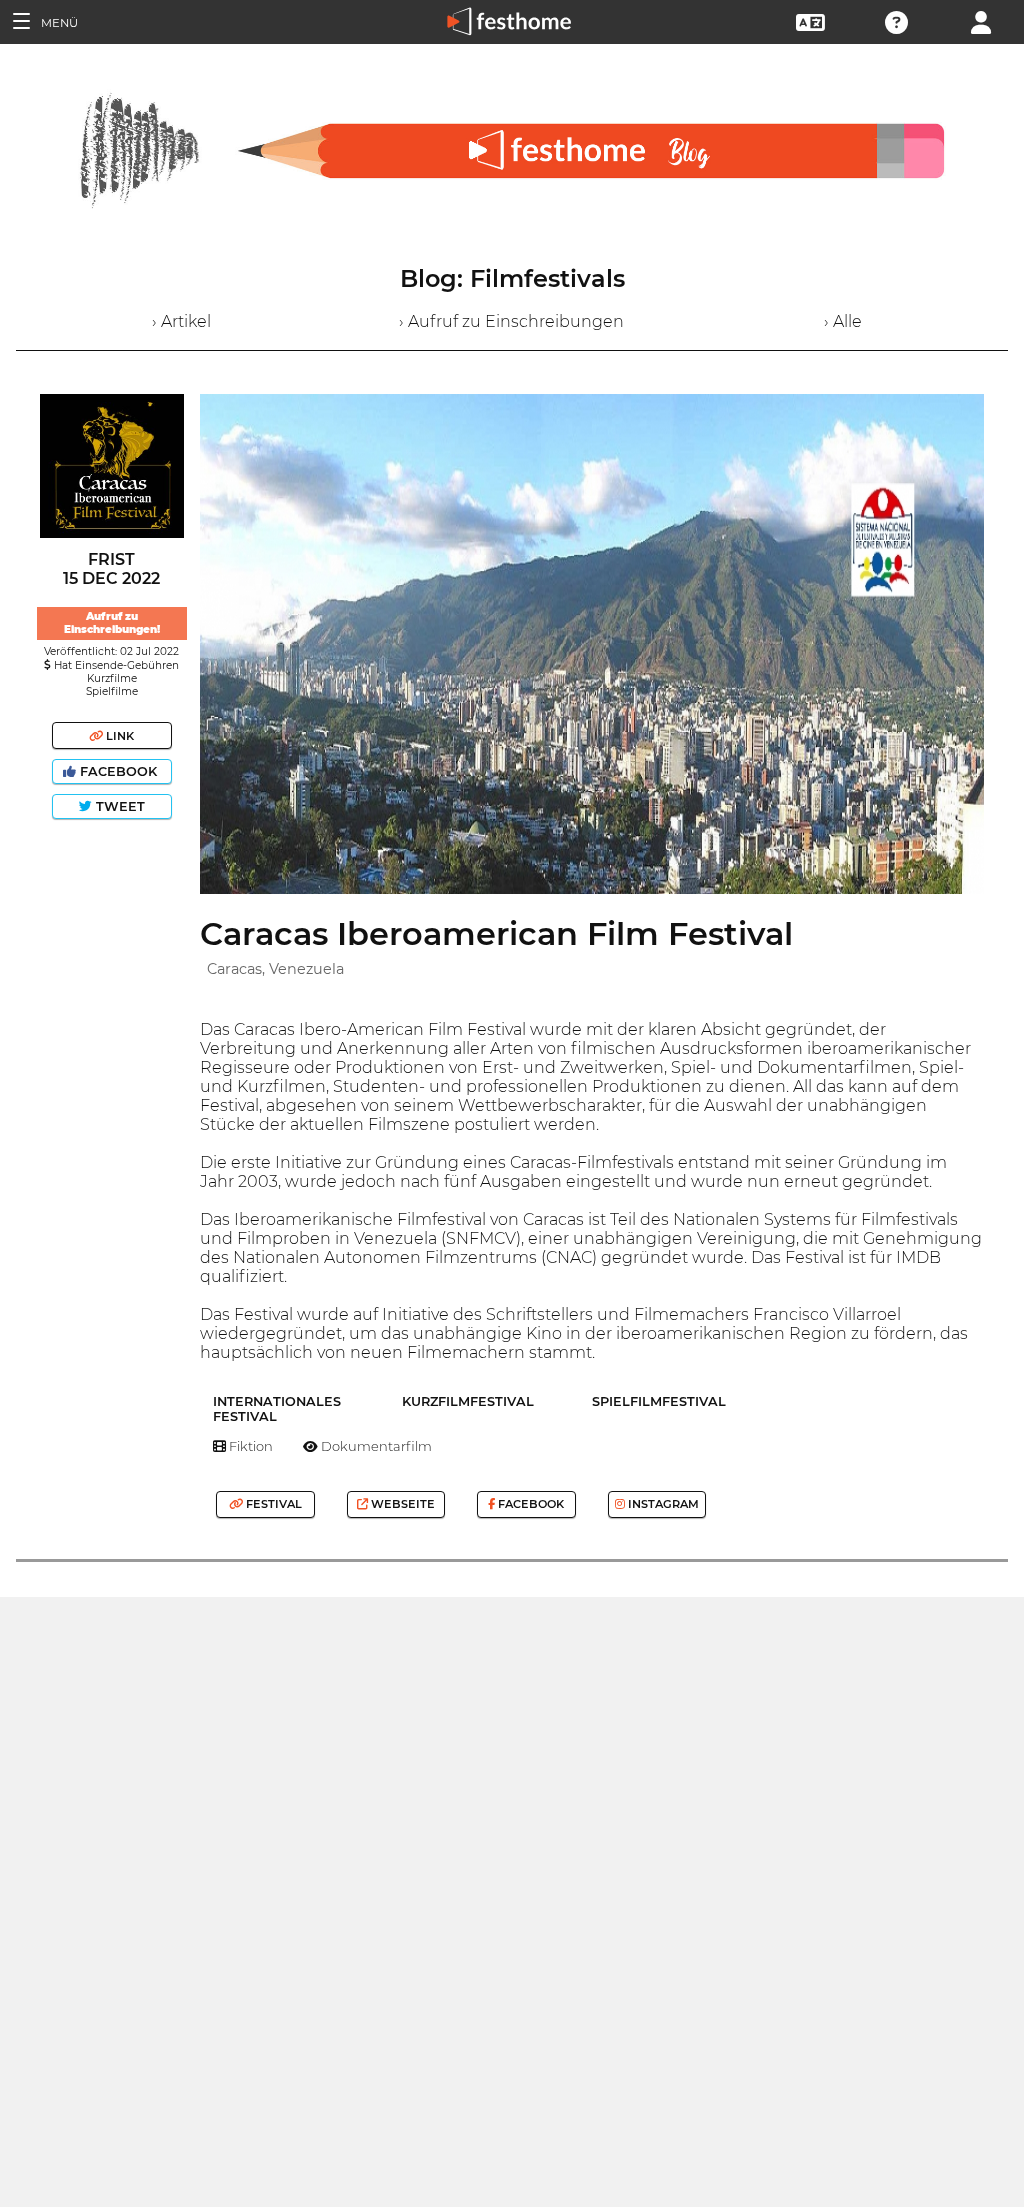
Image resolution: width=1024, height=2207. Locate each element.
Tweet (118, 806)
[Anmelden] (981, 20)
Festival (272, 1504)
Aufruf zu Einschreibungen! (112, 623)
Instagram (662, 1504)
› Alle (843, 321)
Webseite (401, 1504)
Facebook (118, 771)
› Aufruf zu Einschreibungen (511, 321)
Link (118, 736)
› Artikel (181, 321)
